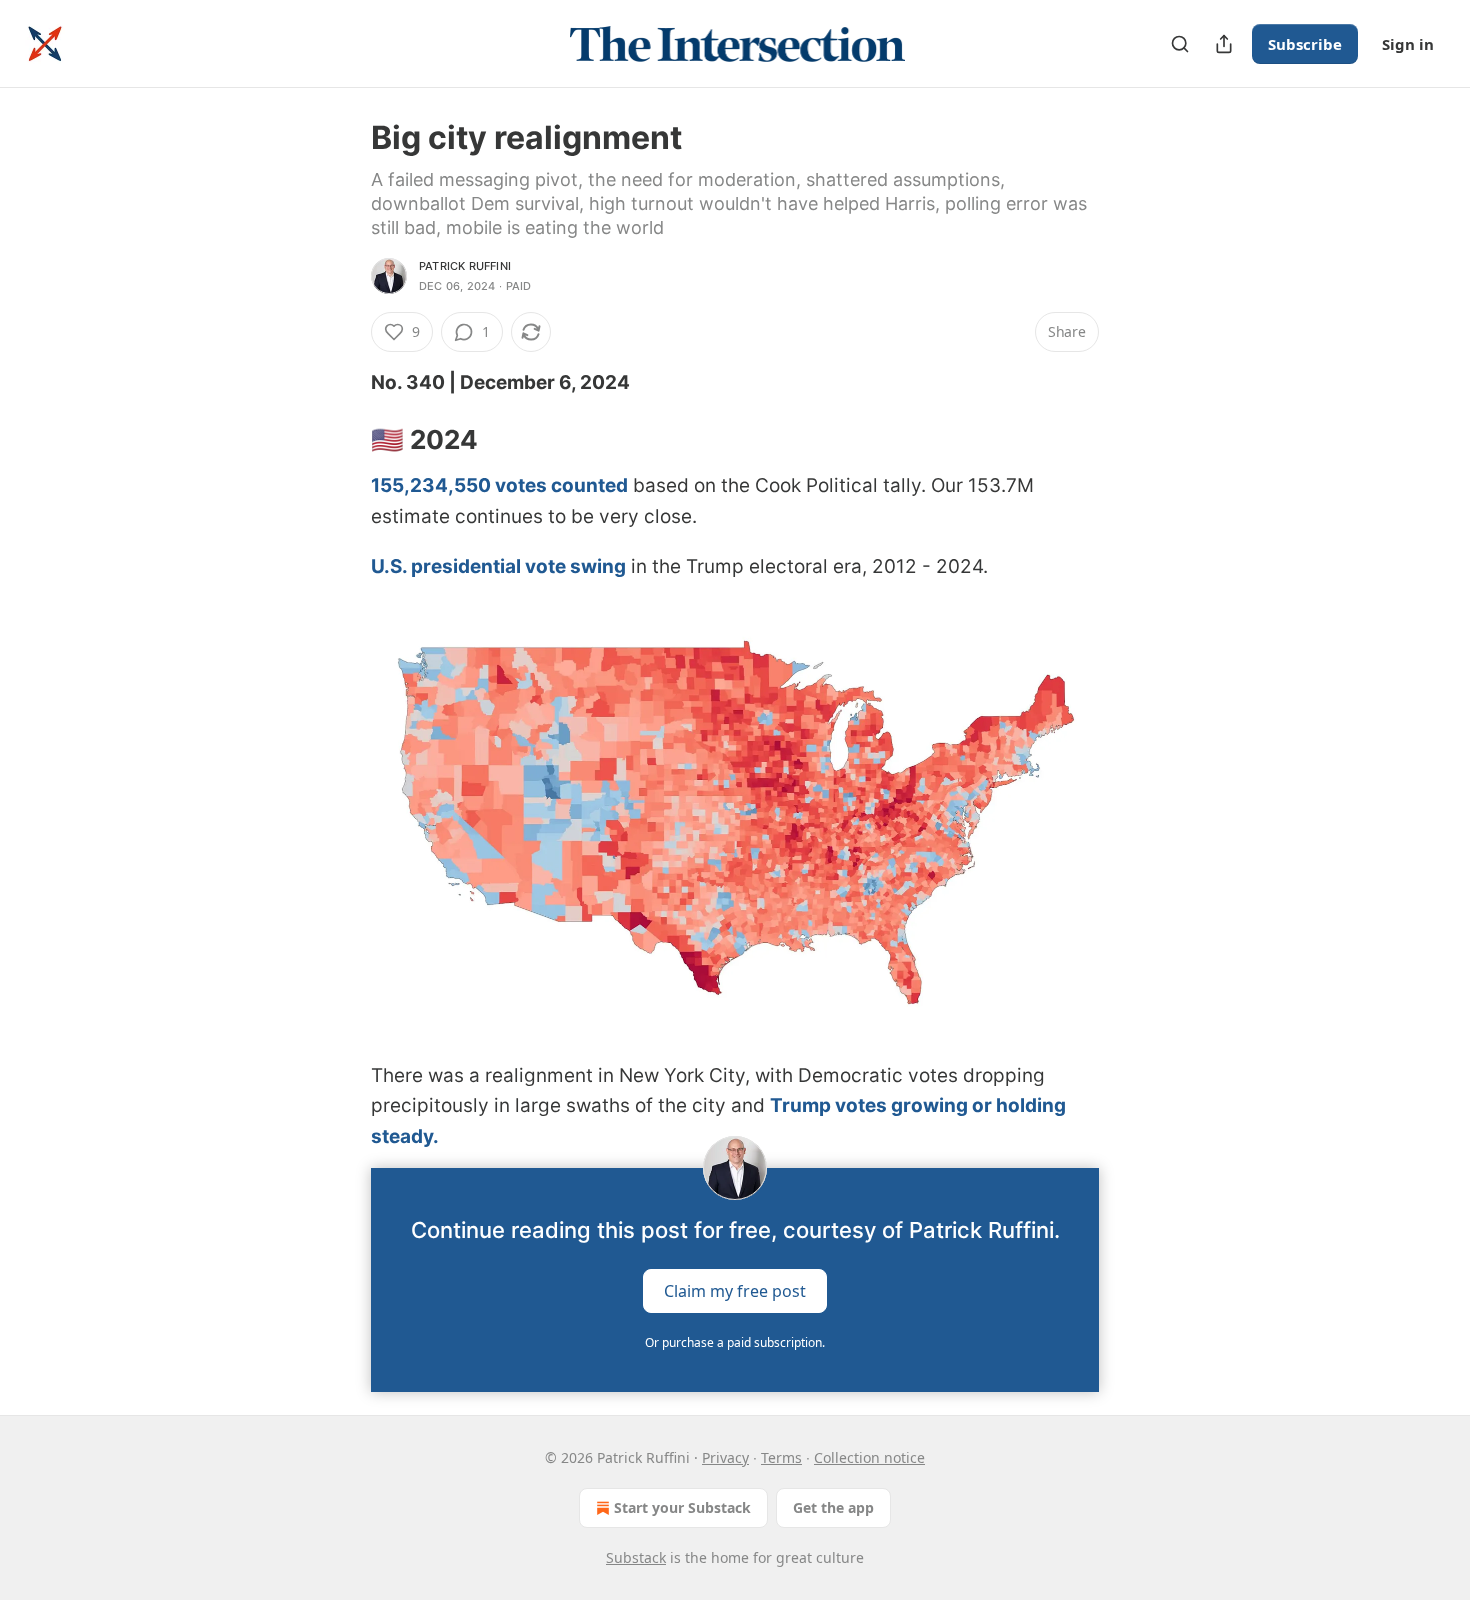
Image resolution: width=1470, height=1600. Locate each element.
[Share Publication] (1224, 44)
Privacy (725, 1457)
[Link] (343, 440)
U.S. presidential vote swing (498, 566)
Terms (781, 1457)
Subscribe (1305, 44)
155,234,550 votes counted (499, 485)
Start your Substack (682, 1507)
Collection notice (869, 1457)
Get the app (833, 1507)
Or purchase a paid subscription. (735, 1342)
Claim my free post (735, 1291)
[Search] (1180, 44)
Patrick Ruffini (465, 266)
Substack (636, 1557)
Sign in (1408, 44)
